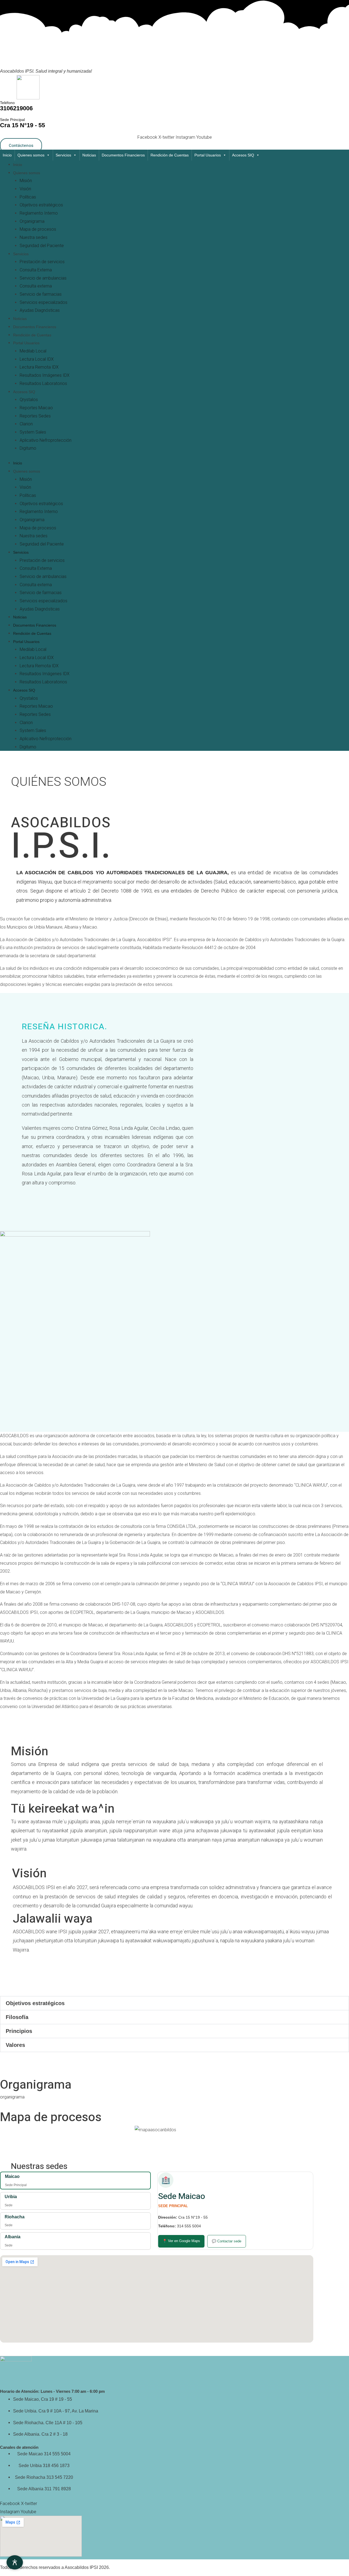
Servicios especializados (43, 302)
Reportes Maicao (36, 408)
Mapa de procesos (38, 229)
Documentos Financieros (123, 155)
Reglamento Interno (39, 213)
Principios (19, 2031)
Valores (15, 2045)
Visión (25, 189)
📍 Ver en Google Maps (181, 2241)
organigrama (12, 2097)
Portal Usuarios (208, 155)
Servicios (63, 155)
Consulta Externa (36, 270)
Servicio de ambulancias (43, 278)
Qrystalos (29, 400)
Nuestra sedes (34, 237)
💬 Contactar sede (227, 2241)
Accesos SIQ (243, 155)
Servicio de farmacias (41, 294)
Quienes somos (31, 155)
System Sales (33, 432)
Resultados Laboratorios (43, 383)
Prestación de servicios (42, 262)
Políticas (28, 197)
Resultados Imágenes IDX (45, 375)
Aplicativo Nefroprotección (46, 440)
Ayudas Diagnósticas (40, 310)
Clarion (26, 424)
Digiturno (28, 448)
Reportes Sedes (35, 416)
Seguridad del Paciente (42, 246)
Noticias (89, 155)
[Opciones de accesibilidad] (15, 2562)
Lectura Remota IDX (39, 367)
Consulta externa (36, 286)
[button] (174, 2003)
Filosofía (17, 2017)
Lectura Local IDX (37, 359)
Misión (26, 181)
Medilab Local (33, 351)
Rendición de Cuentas (170, 155)
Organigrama (32, 221)
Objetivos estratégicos (41, 205)
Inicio (7, 155)
